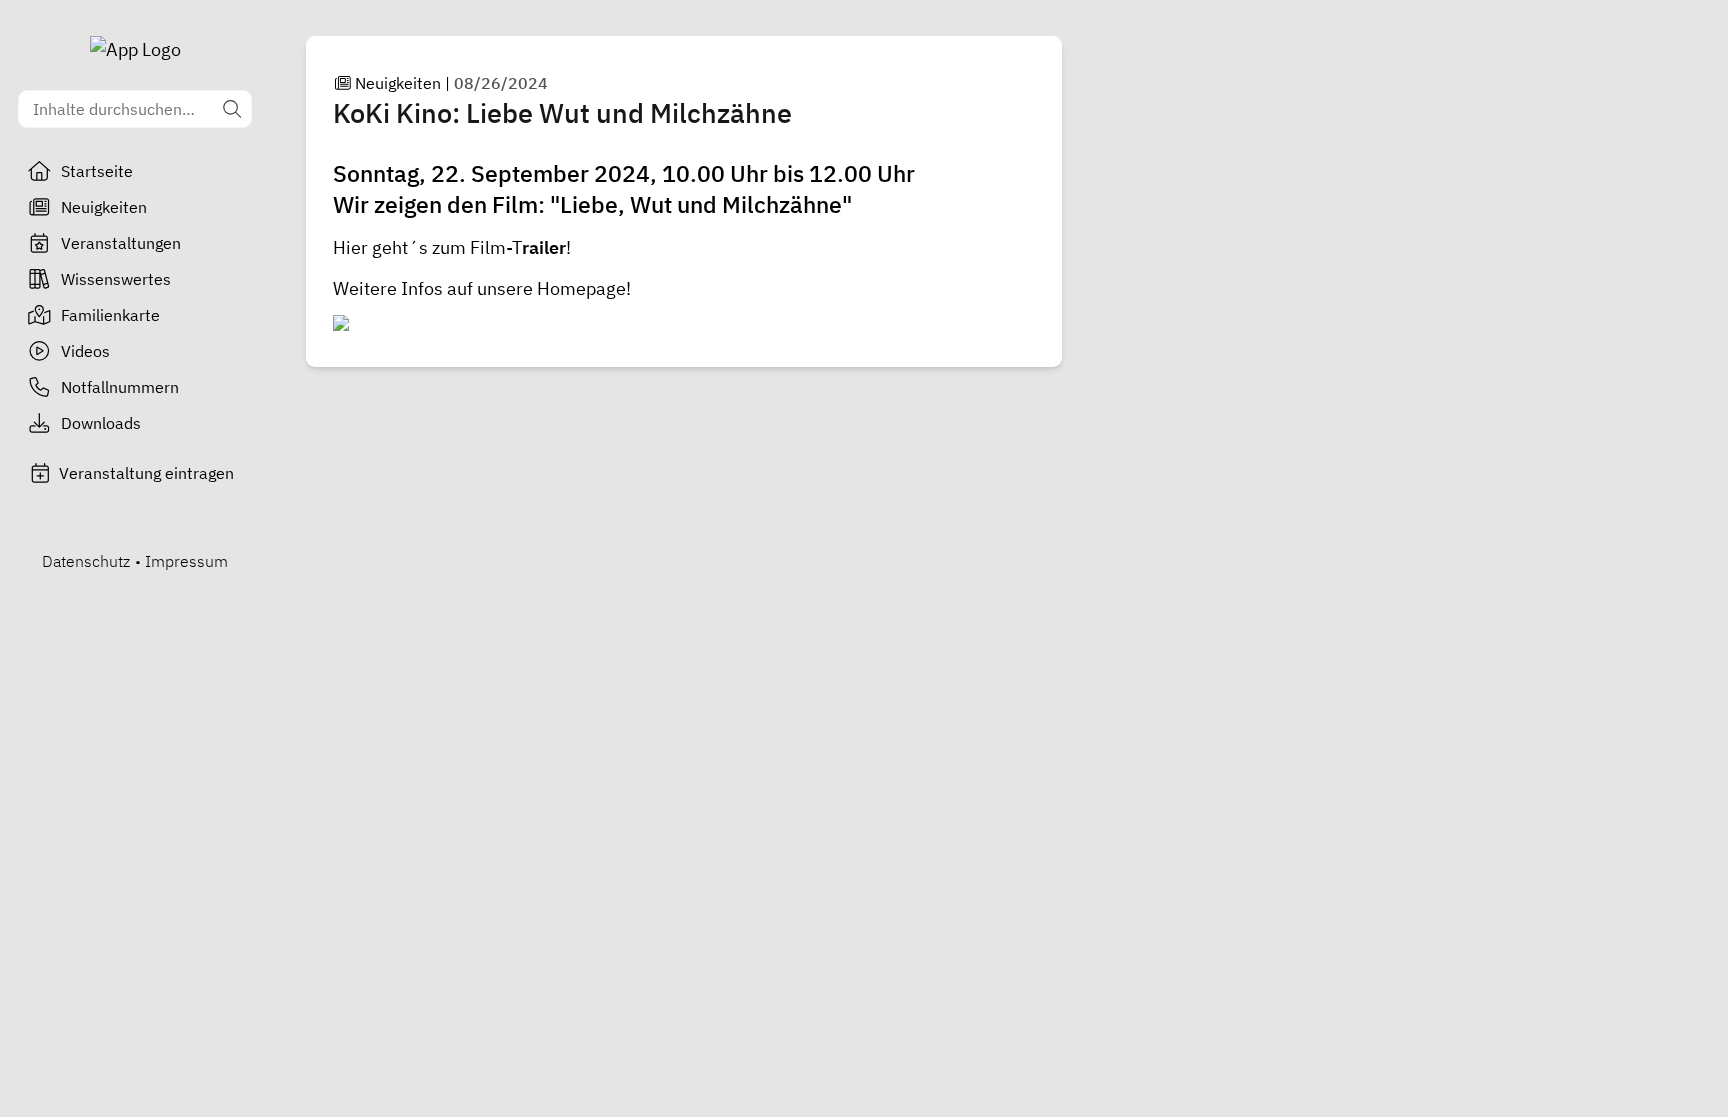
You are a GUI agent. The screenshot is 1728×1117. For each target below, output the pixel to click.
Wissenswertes (116, 279)
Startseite (97, 171)
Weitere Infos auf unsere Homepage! (482, 288)
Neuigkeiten (104, 207)
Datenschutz (86, 561)
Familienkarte (110, 315)
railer (544, 247)
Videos (85, 351)
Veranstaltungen (121, 243)
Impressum (186, 561)
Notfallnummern (120, 387)
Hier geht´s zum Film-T (427, 247)
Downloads (101, 423)
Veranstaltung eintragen (146, 473)
